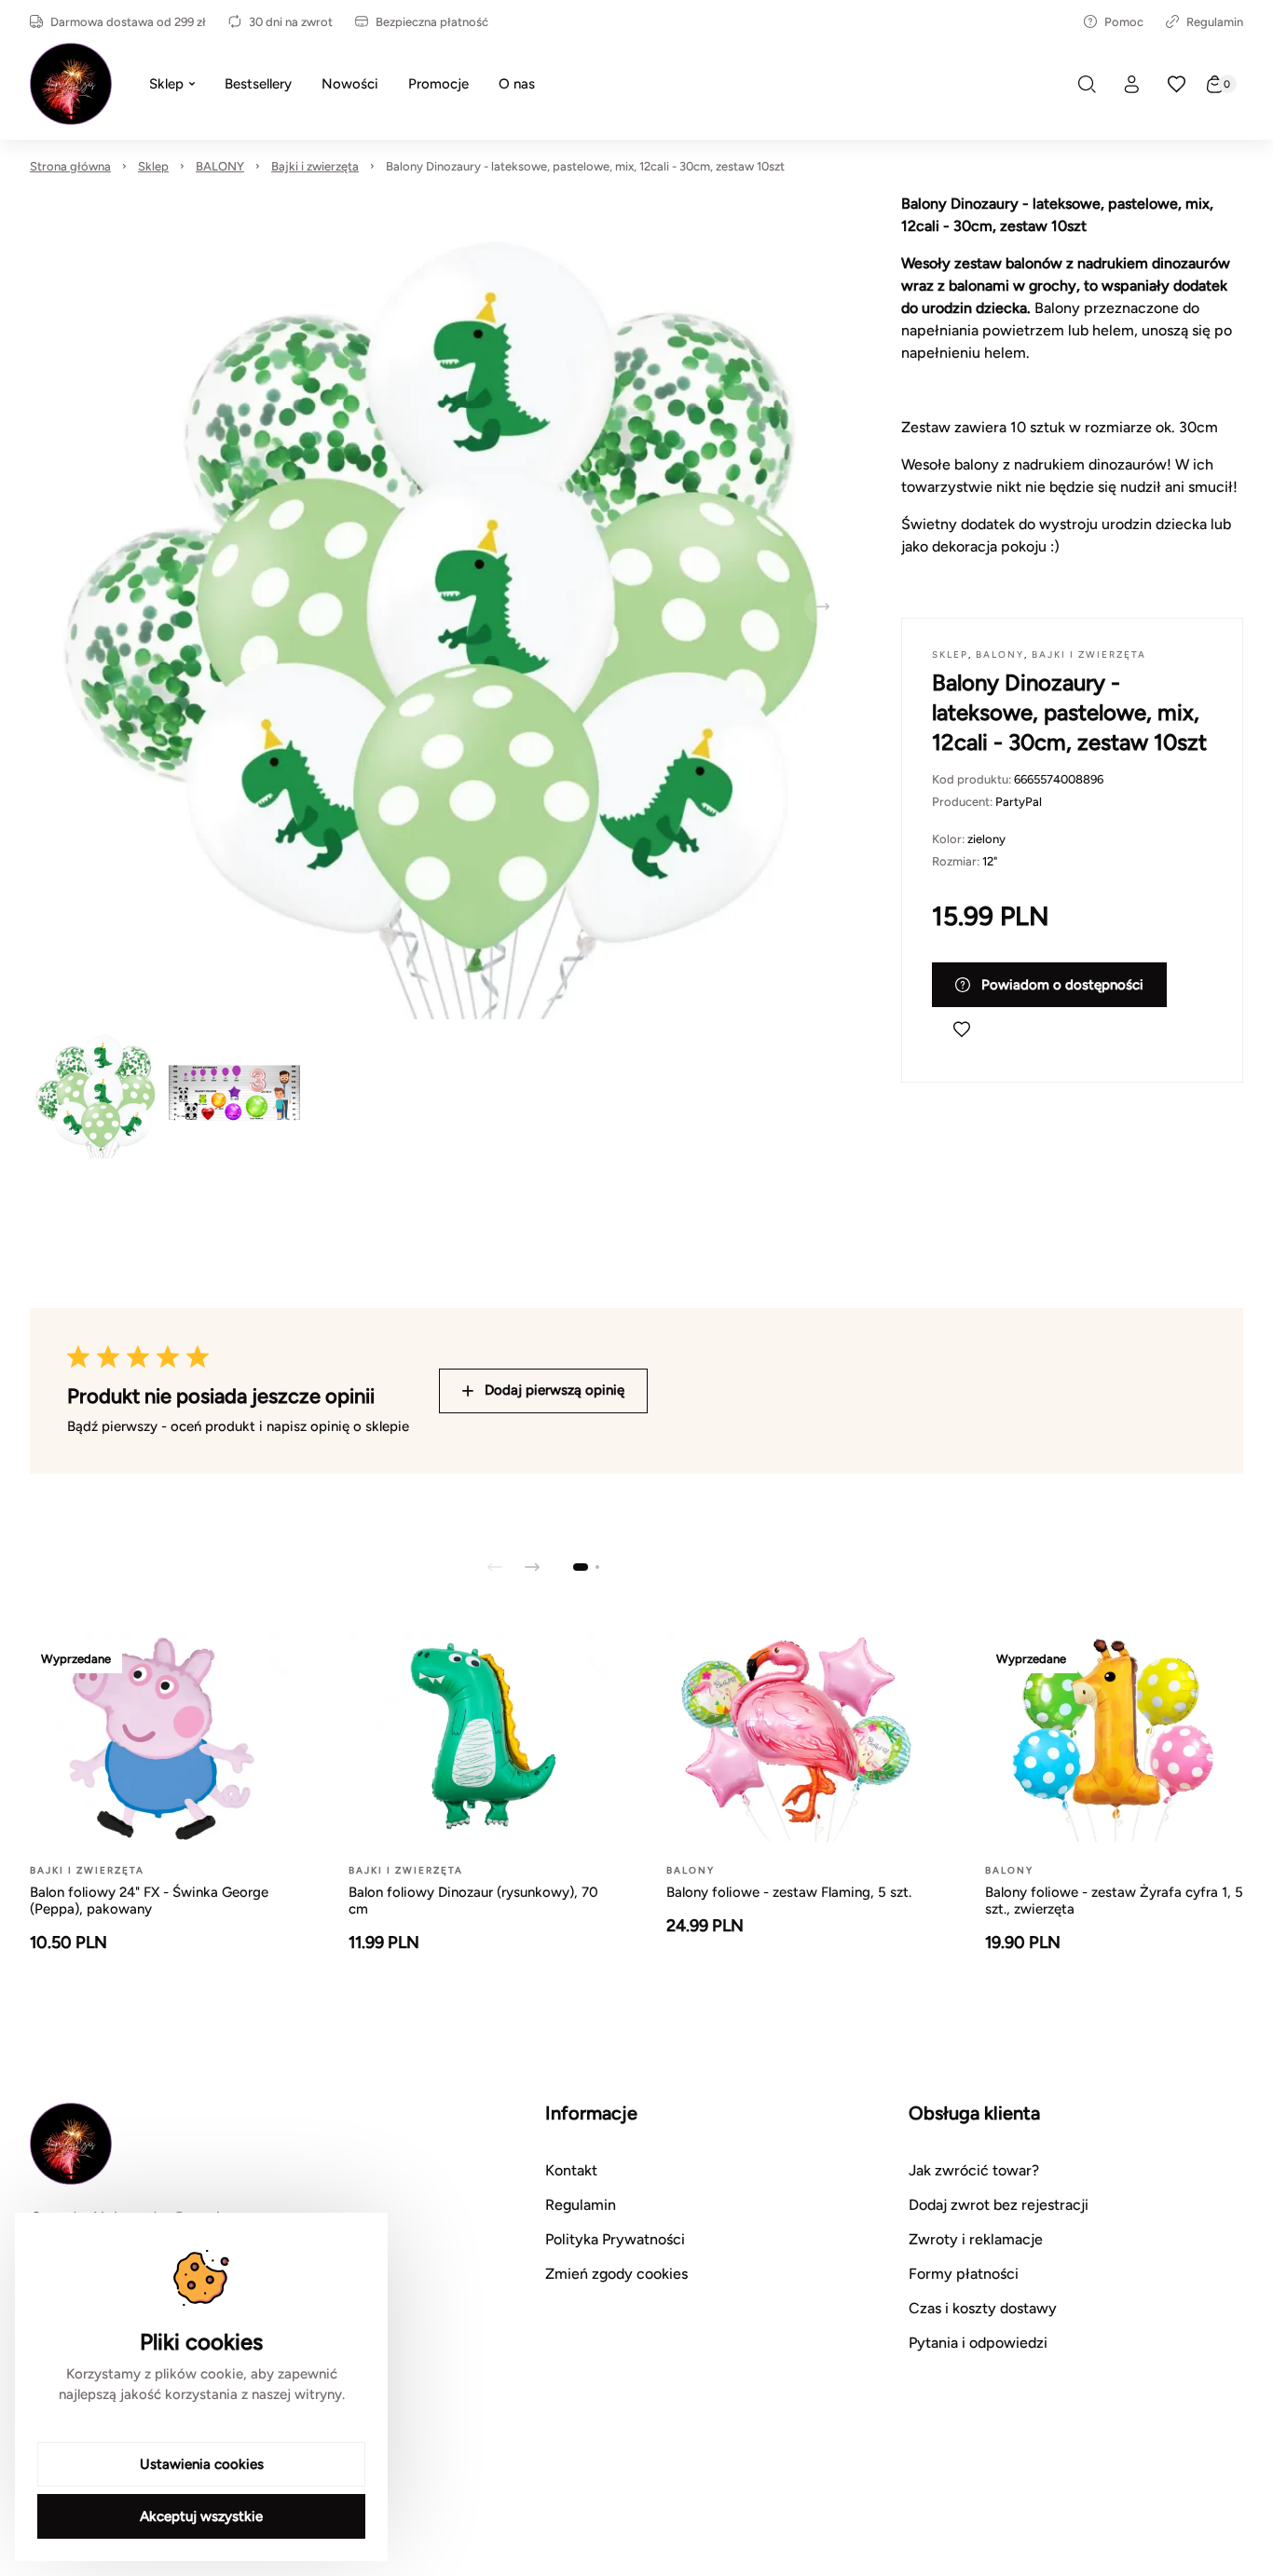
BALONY (220, 166)
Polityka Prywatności (615, 2239)
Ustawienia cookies (202, 2464)
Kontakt (571, 2170)
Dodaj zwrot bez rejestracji (999, 2205)
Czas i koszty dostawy (983, 2308)
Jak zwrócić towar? (974, 2170)
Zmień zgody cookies (616, 2274)
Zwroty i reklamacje (976, 2239)
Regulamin (1215, 22)
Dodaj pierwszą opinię (554, 1390)
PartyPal (1019, 802)
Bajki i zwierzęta (315, 166)
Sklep (153, 166)
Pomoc (1124, 22)
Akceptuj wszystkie (201, 2516)
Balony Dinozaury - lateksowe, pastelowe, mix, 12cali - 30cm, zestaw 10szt (585, 166)
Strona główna (70, 166)
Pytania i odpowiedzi (978, 2343)
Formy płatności (964, 2274)
